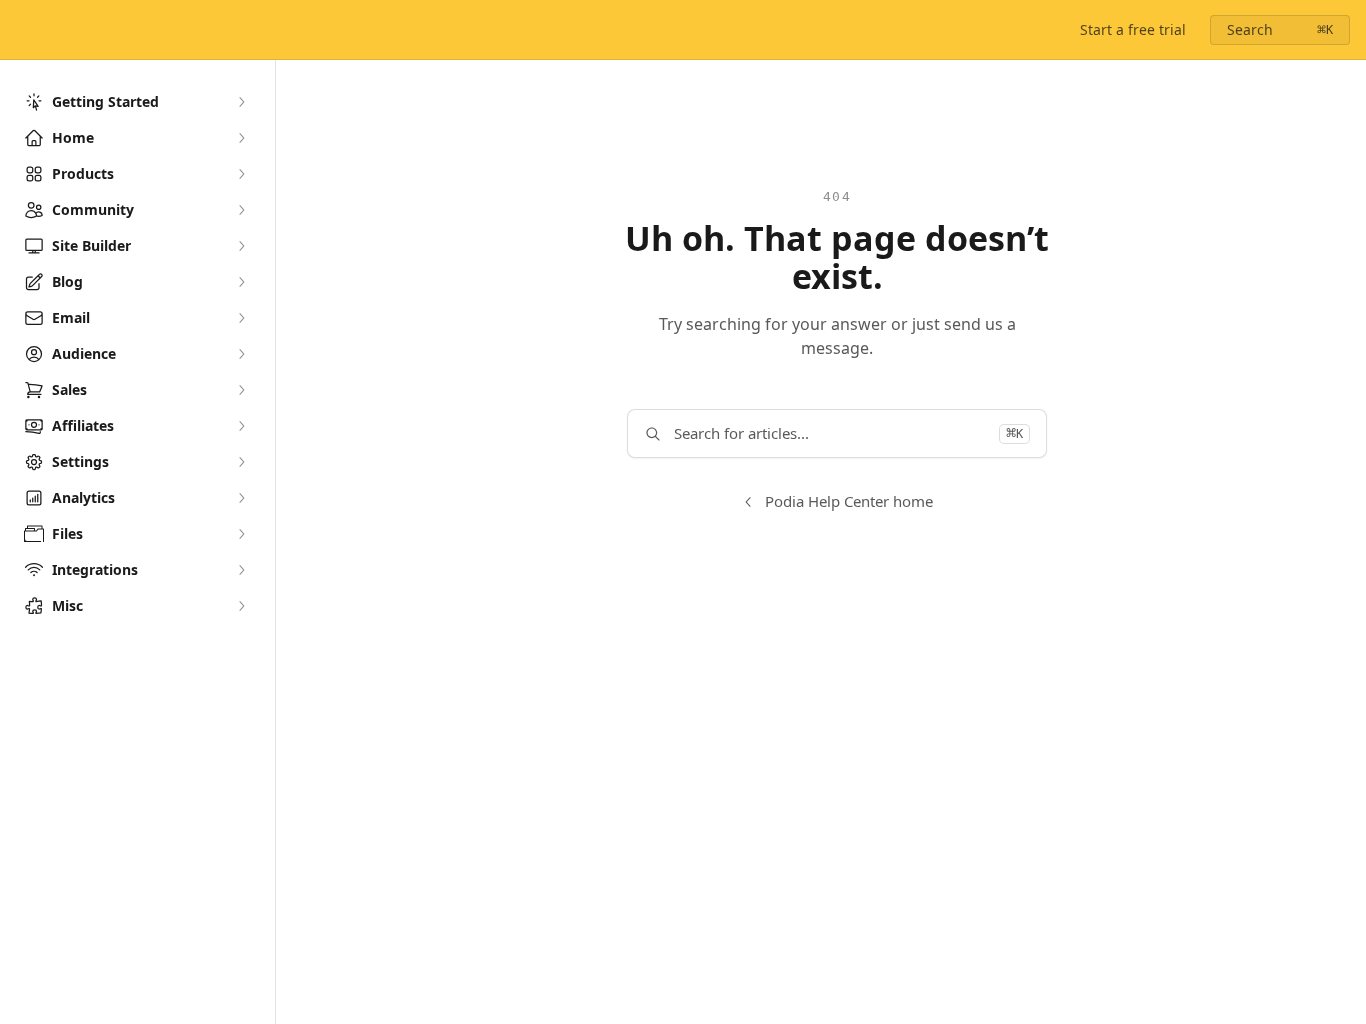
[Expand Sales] (241, 390)
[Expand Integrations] (241, 570)
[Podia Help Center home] (20, 30)
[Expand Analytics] (241, 498)
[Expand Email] (241, 318)
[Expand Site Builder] (241, 246)
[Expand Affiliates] (241, 426)
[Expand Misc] (241, 606)
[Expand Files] (241, 534)
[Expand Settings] (241, 462)
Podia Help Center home (849, 501)
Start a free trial (1133, 29)
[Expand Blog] (241, 282)
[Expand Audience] (241, 354)
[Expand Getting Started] (241, 102)
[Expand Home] (241, 138)
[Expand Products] (241, 174)
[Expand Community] (241, 210)
